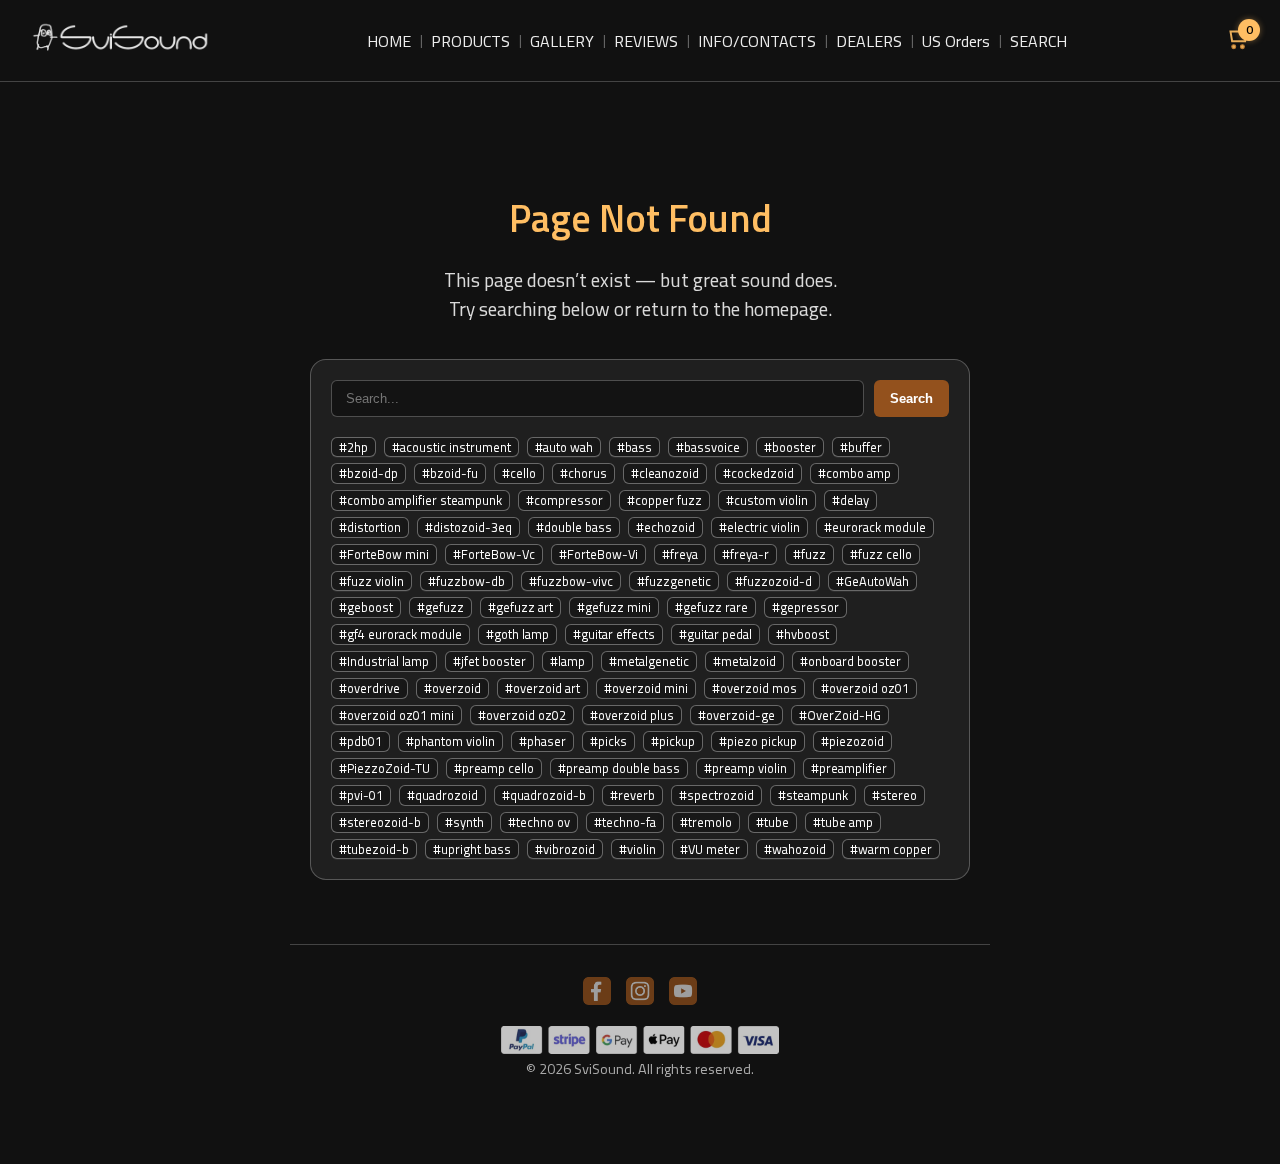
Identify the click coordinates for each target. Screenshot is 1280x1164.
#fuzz (809, 554)
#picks (608, 741)
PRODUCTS (470, 41)
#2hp (353, 447)
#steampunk (813, 795)
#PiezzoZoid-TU (384, 768)
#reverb (632, 795)
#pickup (673, 741)
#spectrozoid (716, 795)
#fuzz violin (371, 581)
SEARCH (1038, 41)
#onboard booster (850, 661)
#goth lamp (517, 634)
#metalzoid (744, 661)
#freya (680, 554)
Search (911, 398)
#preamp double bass (619, 768)
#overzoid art (542, 688)
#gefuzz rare (711, 607)
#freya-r (745, 554)
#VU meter (710, 849)
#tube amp (843, 822)
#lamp (567, 661)
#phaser (542, 741)
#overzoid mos (754, 688)
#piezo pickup (758, 741)
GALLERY (562, 41)
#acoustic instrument (451, 447)
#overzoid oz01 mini (396, 715)
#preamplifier (849, 768)
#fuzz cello (881, 554)
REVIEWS (646, 41)
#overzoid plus (632, 715)
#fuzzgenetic (674, 581)
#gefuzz (440, 607)
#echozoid (665, 527)
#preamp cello (494, 768)
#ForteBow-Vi (598, 554)
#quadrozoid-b (544, 795)
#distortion (370, 527)
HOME (389, 41)
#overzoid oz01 (865, 688)
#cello (519, 473)
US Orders (956, 41)
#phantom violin (450, 741)
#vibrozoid (565, 849)
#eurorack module (875, 527)
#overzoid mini (646, 688)
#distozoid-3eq (468, 527)
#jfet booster (489, 661)
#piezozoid (852, 741)
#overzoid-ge (736, 715)
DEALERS (869, 41)
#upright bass (472, 849)
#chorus (583, 473)
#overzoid (452, 688)
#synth (464, 822)
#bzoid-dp (368, 473)
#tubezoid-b (374, 849)
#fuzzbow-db (466, 581)
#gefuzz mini (614, 607)
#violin (637, 849)
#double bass (574, 527)
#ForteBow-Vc (494, 554)
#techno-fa (625, 822)
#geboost (366, 607)
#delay (850, 500)
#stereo (894, 795)
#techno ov (539, 822)
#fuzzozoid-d (773, 581)
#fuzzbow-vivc (571, 581)
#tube (772, 822)
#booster (790, 447)
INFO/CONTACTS (757, 41)
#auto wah (564, 447)
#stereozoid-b (380, 822)
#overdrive (369, 688)
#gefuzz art (520, 607)
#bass (634, 447)
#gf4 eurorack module (400, 634)
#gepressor (805, 607)
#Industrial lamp (384, 661)
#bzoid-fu (450, 473)
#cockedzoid (758, 473)
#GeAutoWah (872, 581)
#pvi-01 (361, 795)
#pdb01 (360, 741)
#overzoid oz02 (522, 715)
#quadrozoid (442, 795)
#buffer (861, 447)
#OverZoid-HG (840, 715)
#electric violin (759, 527)
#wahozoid (795, 849)
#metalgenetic (649, 661)
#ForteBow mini (384, 554)
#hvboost (802, 634)
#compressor (564, 500)
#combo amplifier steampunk (420, 500)
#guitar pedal (715, 634)
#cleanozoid (665, 473)
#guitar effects (614, 634)
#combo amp (854, 473)
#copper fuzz (664, 500)
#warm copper (891, 849)
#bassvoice (708, 447)
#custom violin (767, 500)
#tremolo (706, 822)
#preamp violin (745, 768)
